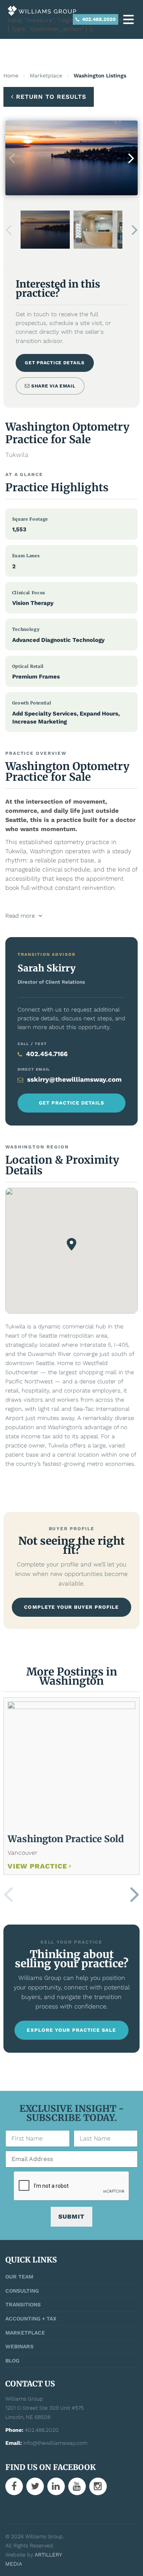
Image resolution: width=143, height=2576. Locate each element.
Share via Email (53, 386)
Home (11, 76)
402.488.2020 (98, 19)
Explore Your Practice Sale (71, 2030)
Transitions (23, 2304)
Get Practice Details (55, 363)
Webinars (19, 2346)
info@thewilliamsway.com (55, 2443)
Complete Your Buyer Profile (71, 1607)
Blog (12, 2361)
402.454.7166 (47, 1054)
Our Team (19, 2277)
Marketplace (46, 76)
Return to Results (51, 97)
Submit (71, 2217)
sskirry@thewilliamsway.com (74, 1079)
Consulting (22, 2291)
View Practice (37, 1866)
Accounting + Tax (31, 2319)
